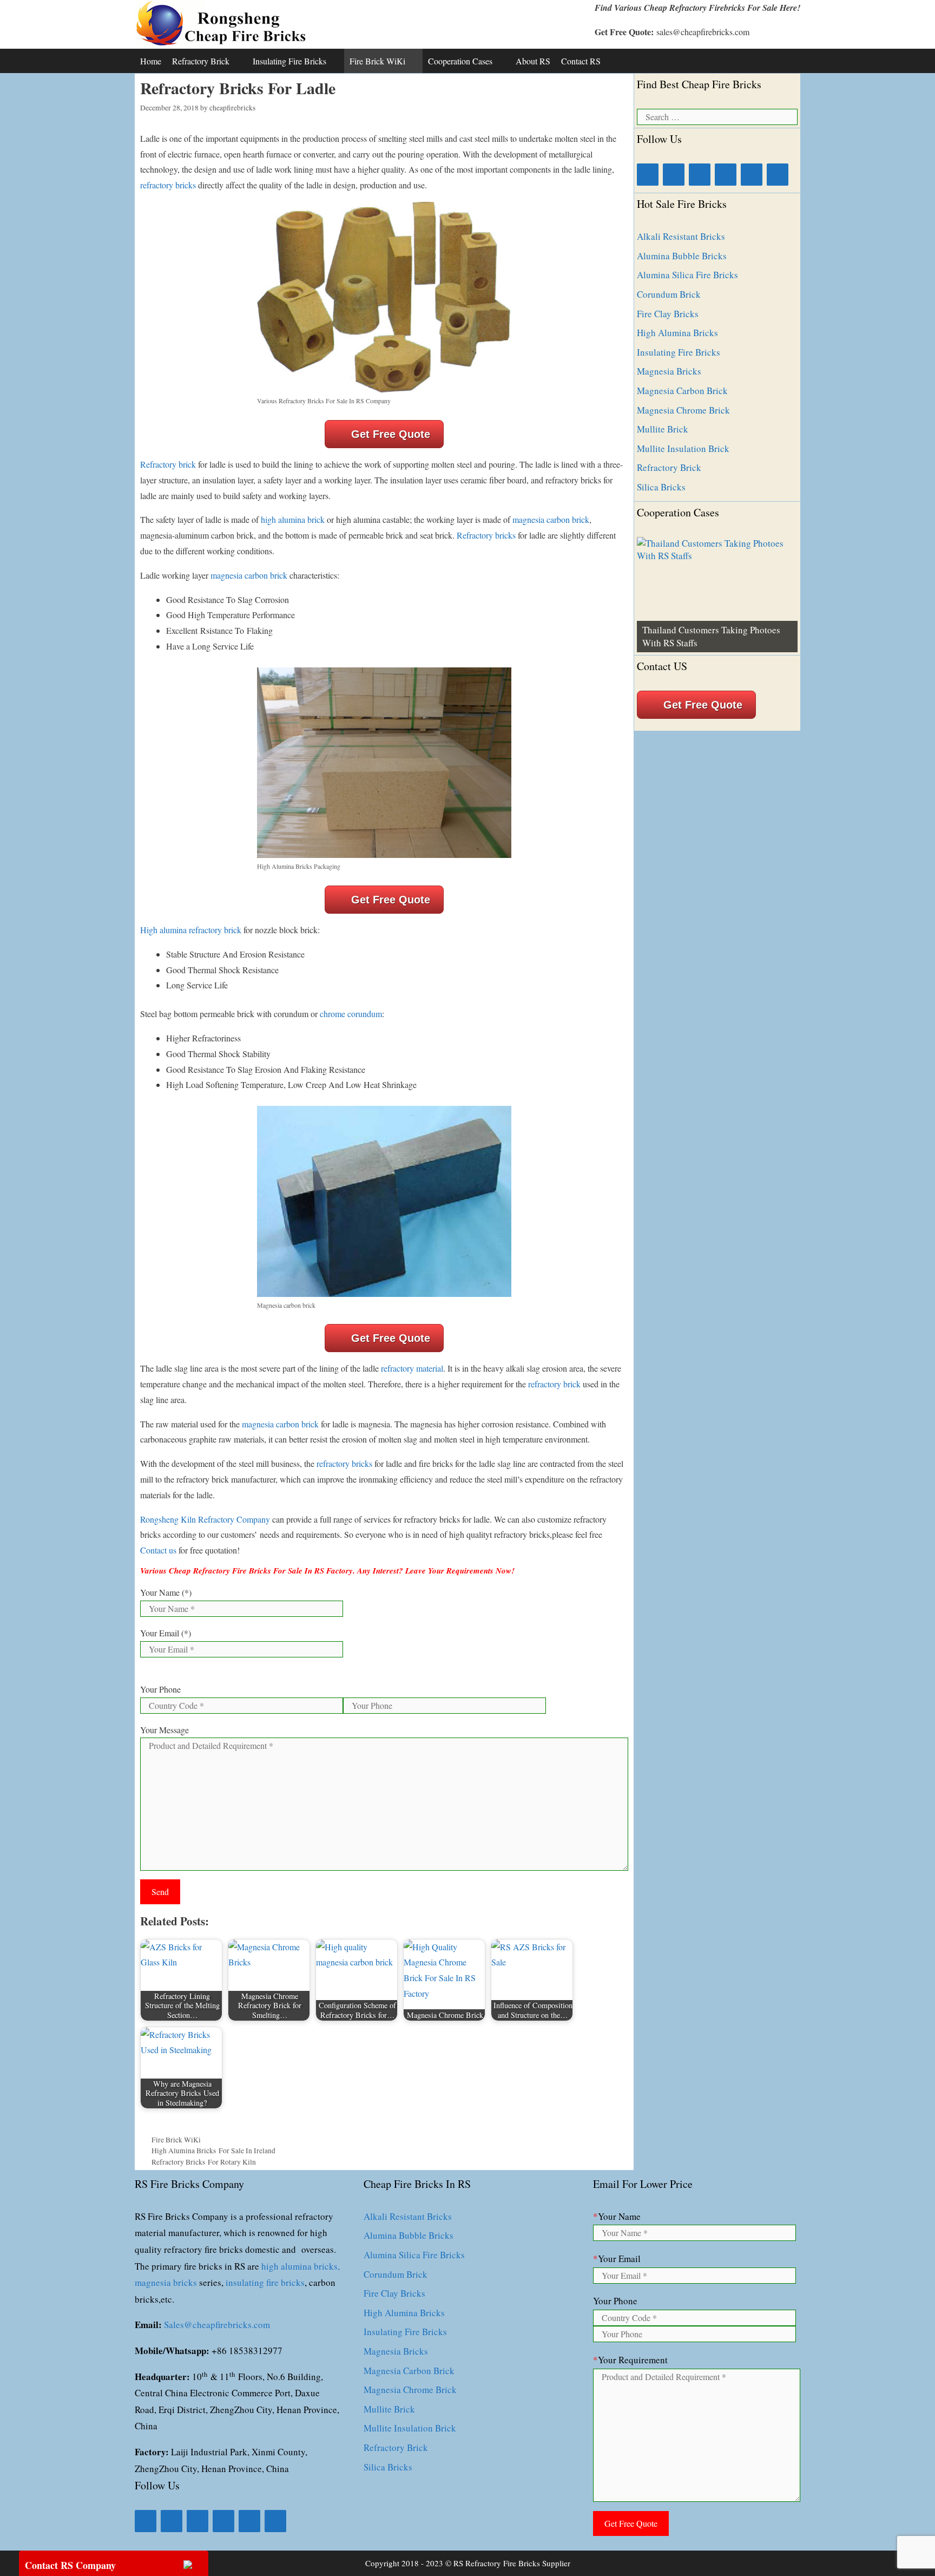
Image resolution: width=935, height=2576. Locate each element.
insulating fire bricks (265, 2282)
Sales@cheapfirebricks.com (217, 2325)
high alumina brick (293, 519)
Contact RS (581, 61)
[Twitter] (700, 175)
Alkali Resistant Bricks (681, 236)
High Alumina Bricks (677, 333)
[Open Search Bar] (789, 61)
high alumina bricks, (301, 2266)
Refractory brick (168, 464)
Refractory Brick (201, 61)
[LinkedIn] (674, 175)
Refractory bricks (486, 535)
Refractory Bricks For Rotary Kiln (204, 2162)
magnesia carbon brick (551, 519)
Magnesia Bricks (669, 371)
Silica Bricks (661, 487)
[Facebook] (648, 175)
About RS (533, 61)
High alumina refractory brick (191, 930)
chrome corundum (351, 1014)
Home (151, 61)
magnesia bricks (166, 2282)
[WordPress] (778, 175)
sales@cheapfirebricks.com (703, 32)
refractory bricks (168, 185)
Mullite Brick (663, 429)
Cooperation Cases (460, 61)
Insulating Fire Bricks (289, 61)
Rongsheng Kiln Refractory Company (205, 1519)
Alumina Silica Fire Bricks (687, 275)
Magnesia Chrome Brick (683, 410)
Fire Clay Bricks (668, 314)
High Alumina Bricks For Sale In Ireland (213, 2151)
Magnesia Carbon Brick (682, 391)
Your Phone (160, 1689)
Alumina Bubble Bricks (682, 256)
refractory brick (553, 1384)
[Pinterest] (752, 175)
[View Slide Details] (717, 595)
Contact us (158, 1550)
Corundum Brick (669, 294)
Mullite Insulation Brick (683, 448)
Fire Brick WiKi (377, 61)
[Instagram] (726, 175)
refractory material (412, 1368)
